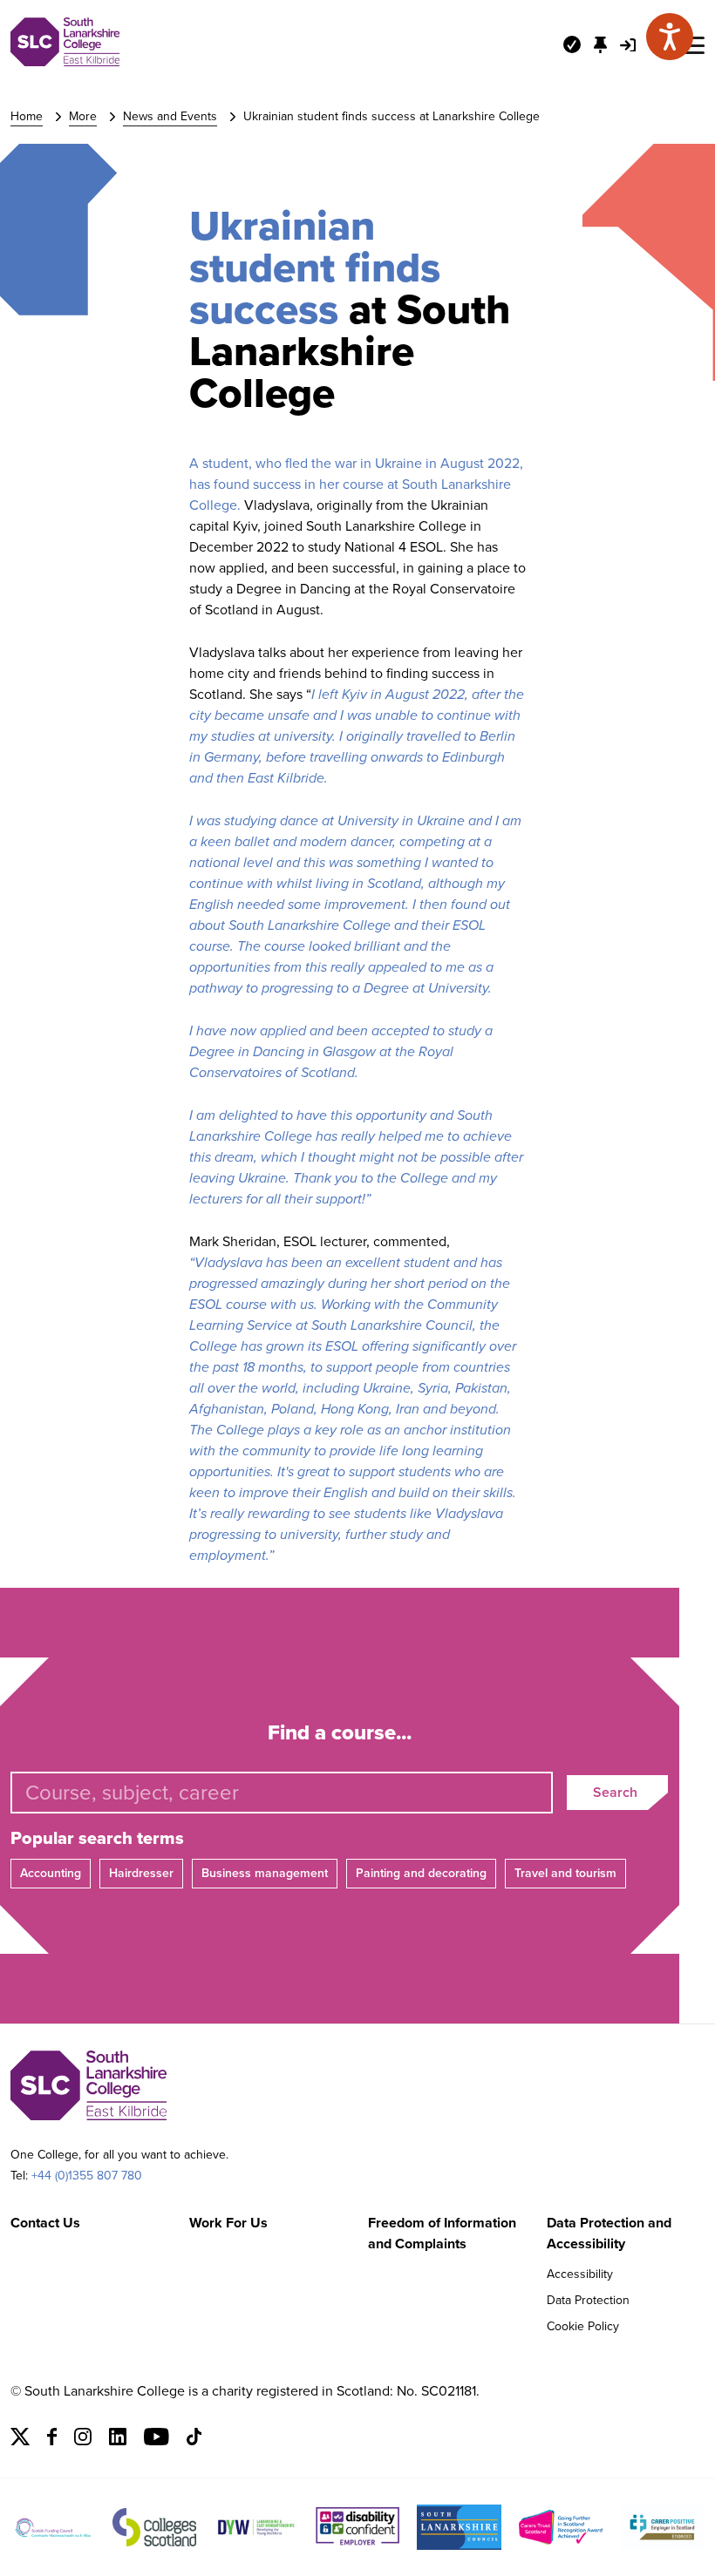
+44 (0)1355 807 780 (87, 2176)
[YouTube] (157, 2440)
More (83, 116)
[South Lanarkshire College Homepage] (65, 61)
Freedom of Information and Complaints (442, 2233)
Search (615, 1792)
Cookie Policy (583, 2326)
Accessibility (580, 2274)
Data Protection (588, 2300)
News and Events (170, 116)
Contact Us (45, 2223)
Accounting (51, 1873)
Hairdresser (141, 1873)
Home (27, 116)
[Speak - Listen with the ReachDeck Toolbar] (670, 37)
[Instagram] (83, 2440)
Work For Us (228, 2223)
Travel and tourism (565, 1873)
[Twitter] (20, 2440)
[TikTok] (194, 2440)
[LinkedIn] (118, 2440)
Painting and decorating (421, 1873)
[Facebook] (52, 2440)
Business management (265, 1873)
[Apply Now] (572, 44)
